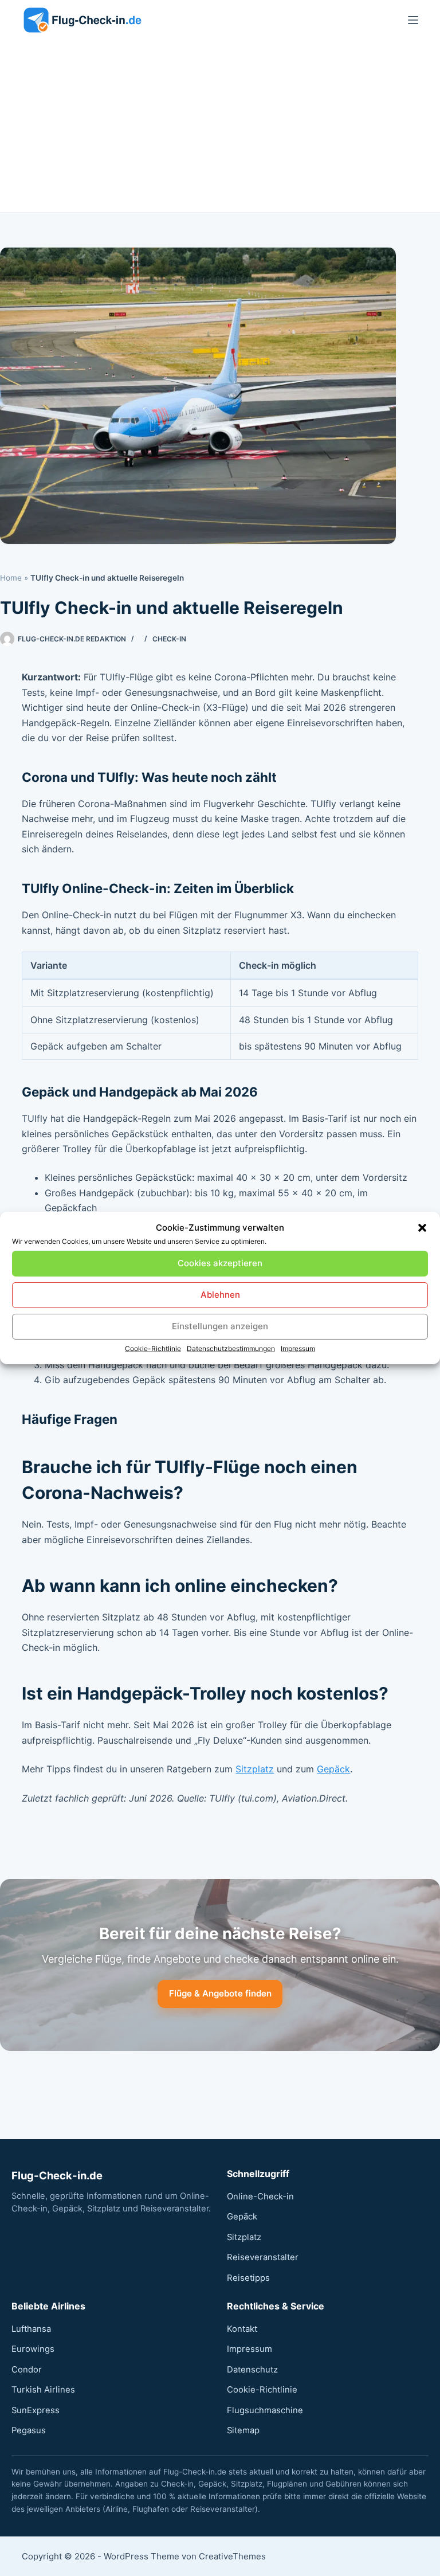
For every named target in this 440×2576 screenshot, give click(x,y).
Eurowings (33, 2349)
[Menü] (413, 20)
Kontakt (242, 2329)
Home (11, 578)
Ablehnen (220, 1295)
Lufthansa (31, 2329)
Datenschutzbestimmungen (231, 1348)
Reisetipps (248, 2278)
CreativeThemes (232, 2556)
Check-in (169, 639)
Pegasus (29, 2430)
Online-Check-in (260, 2197)
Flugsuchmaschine (265, 2410)
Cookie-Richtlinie (153, 1348)
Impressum (298, 1348)
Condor (27, 2370)
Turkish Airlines (43, 2390)
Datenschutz (252, 2370)
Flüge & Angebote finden (220, 1993)
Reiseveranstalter (263, 2257)
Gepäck (333, 1769)
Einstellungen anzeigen (220, 1326)
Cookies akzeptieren (220, 1263)
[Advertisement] (220, 126)
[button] (422, 1228)
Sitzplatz (255, 1769)
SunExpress (36, 2410)
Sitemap (243, 2430)
